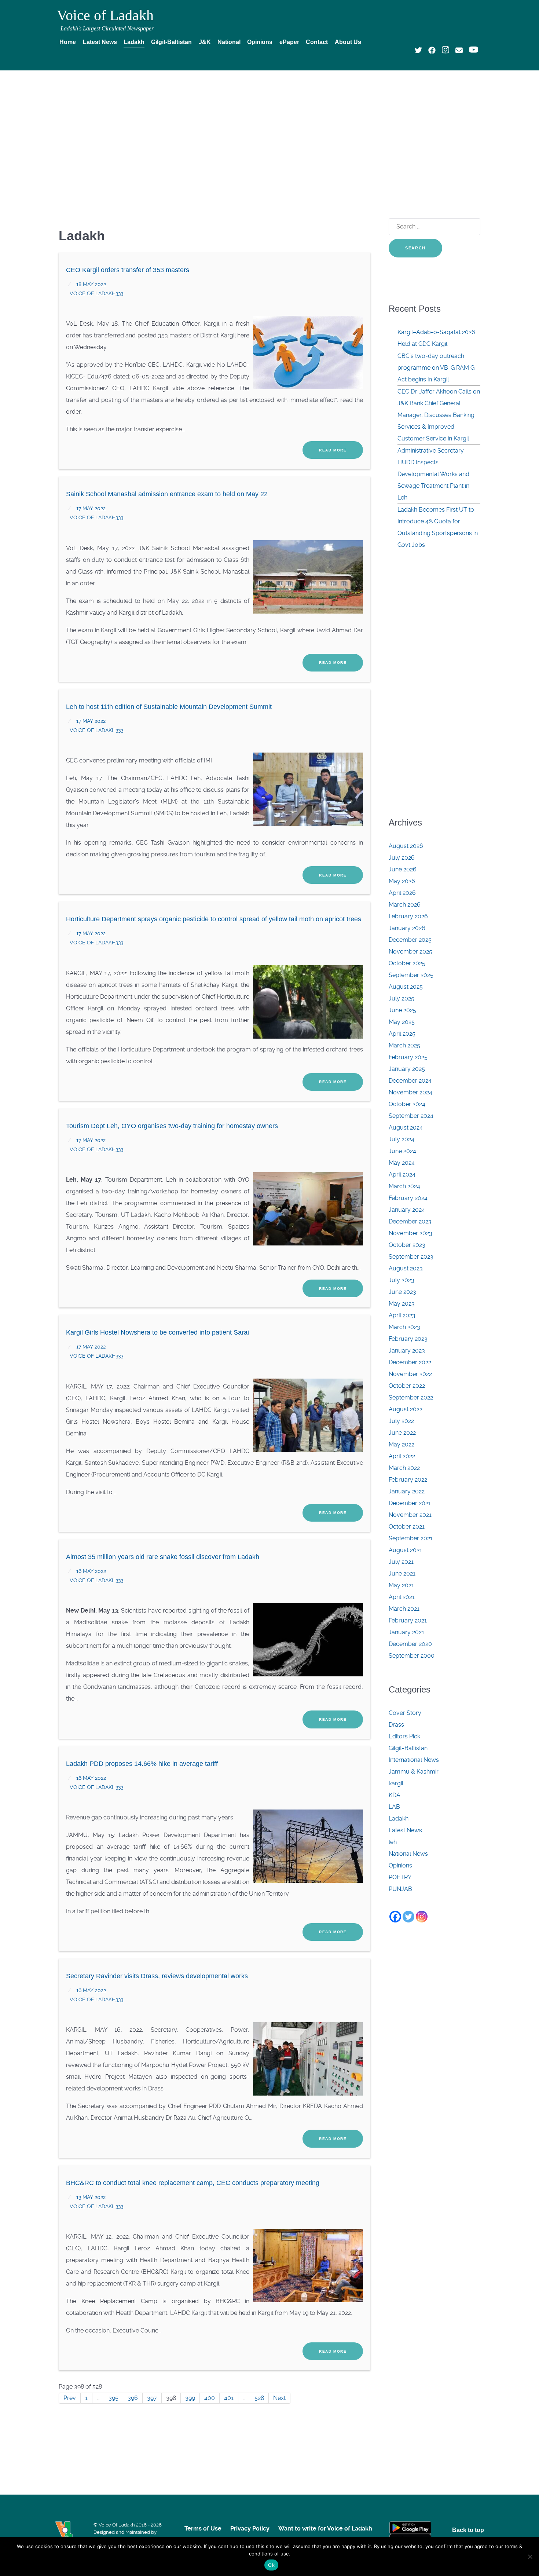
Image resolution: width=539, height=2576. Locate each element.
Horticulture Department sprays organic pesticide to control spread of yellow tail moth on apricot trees (214, 919)
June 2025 (402, 1010)
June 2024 (402, 1151)
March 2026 (405, 905)
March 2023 (404, 1327)
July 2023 (401, 1280)
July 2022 (401, 1421)
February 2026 (408, 916)
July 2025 (401, 998)
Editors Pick (404, 1736)
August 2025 (406, 987)
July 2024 (401, 1139)
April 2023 (402, 1315)
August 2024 (406, 1128)
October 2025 (407, 963)
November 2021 (410, 1515)
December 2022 (410, 1362)
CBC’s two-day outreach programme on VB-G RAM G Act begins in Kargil (436, 368)
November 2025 (410, 952)
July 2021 (401, 1562)
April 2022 (402, 1456)
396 (133, 2398)
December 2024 (410, 1081)
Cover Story (405, 1713)
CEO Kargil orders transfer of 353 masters (128, 270)
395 (113, 2398)
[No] (530, 2557)
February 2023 (408, 1339)
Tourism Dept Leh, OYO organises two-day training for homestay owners (172, 1126)
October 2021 (407, 1527)
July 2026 (402, 858)
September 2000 (412, 1656)
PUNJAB (400, 1889)
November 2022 (410, 1374)
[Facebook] (395, 1917)
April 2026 (402, 893)
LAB (394, 1807)
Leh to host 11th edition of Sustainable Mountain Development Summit (169, 707)
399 (190, 2398)
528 (259, 2398)
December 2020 (410, 1644)
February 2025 (408, 1057)
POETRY (400, 1877)
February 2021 (408, 1620)
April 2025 (402, 1034)
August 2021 (405, 1550)
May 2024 (402, 1163)
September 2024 (411, 1116)
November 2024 (410, 1092)
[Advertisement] (269, 131)
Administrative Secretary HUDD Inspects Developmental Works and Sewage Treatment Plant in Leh (433, 474)
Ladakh (399, 1818)
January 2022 (407, 1491)
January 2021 (406, 1632)
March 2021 (404, 1609)
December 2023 (410, 1221)
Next (279, 2398)
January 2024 (407, 1210)
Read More (333, 450)
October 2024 (407, 1104)
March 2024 (404, 1186)
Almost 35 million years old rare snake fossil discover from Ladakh (163, 1557)
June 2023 (402, 1292)
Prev (70, 2398)
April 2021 (402, 1597)
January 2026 (407, 928)
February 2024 (408, 1198)
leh (393, 1842)
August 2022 (406, 1409)
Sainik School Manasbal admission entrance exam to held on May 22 (167, 494)
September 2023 (411, 1257)
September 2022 (411, 1397)
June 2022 (402, 1433)
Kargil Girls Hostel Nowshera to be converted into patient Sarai (157, 1332)
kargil (396, 1783)
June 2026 (403, 869)
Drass (396, 1725)
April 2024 (402, 1174)
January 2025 (407, 1069)
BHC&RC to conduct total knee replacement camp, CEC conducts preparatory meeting (193, 2183)
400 (210, 2398)
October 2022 (407, 1386)
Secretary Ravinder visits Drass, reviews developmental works (157, 1976)
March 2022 (404, 1468)
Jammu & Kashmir (414, 1772)
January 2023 (407, 1351)
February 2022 (408, 1480)
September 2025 (411, 975)
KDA (395, 1795)
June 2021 (402, 1574)
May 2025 (402, 1022)
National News (408, 1854)
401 (229, 2398)
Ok (271, 2565)
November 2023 (410, 1233)
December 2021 (410, 1503)
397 (152, 2398)
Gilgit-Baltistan (408, 1748)
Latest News (405, 1830)
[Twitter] (408, 1917)
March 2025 (404, 1045)
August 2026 (406, 846)
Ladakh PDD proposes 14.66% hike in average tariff (143, 1764)
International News (414, 1760)
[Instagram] (422, 1917)
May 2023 (402, 1304)
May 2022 (401, 1444)
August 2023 (406, 1268)
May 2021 (401, 1585)
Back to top (468, 2530)
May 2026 (402, 881)
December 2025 (410, 940)
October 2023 (407, 1245)
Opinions (400, 1865)
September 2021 (411, 1538)
